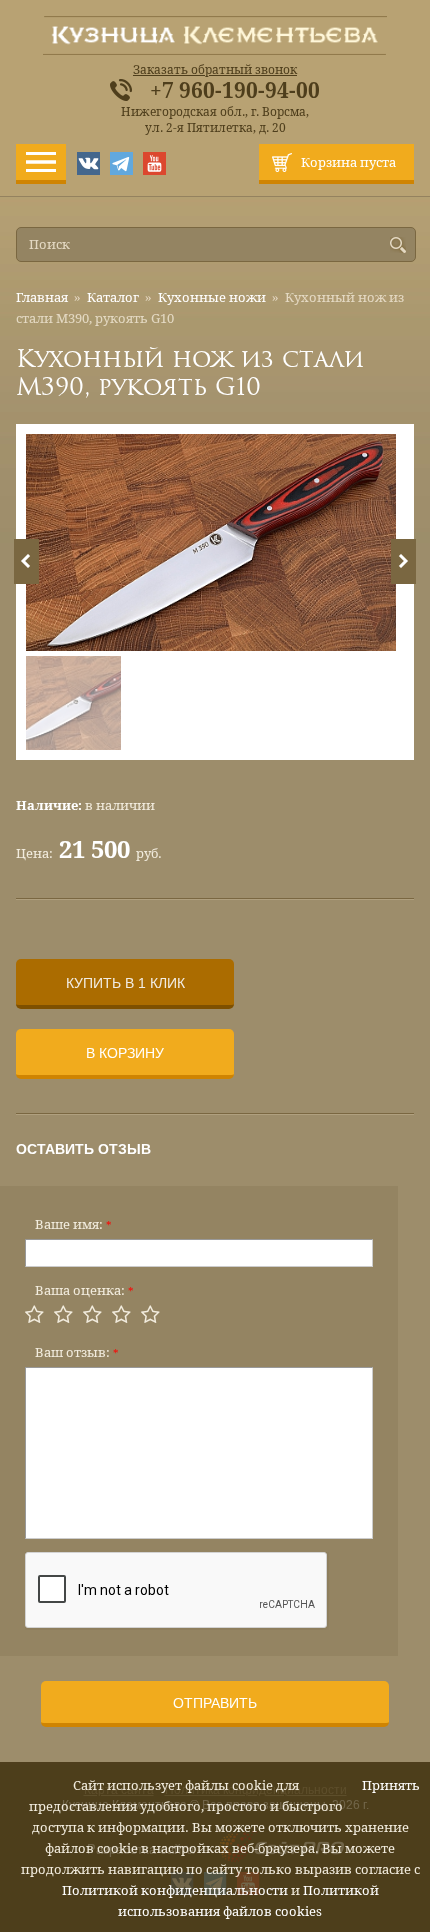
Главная (42, 297)
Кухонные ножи (212, 297)
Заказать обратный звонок (215, 70)
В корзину (125, 1053)
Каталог (113, 297)
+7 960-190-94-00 (235, 91)
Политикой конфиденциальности (175, 1890)
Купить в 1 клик (125, 983)
